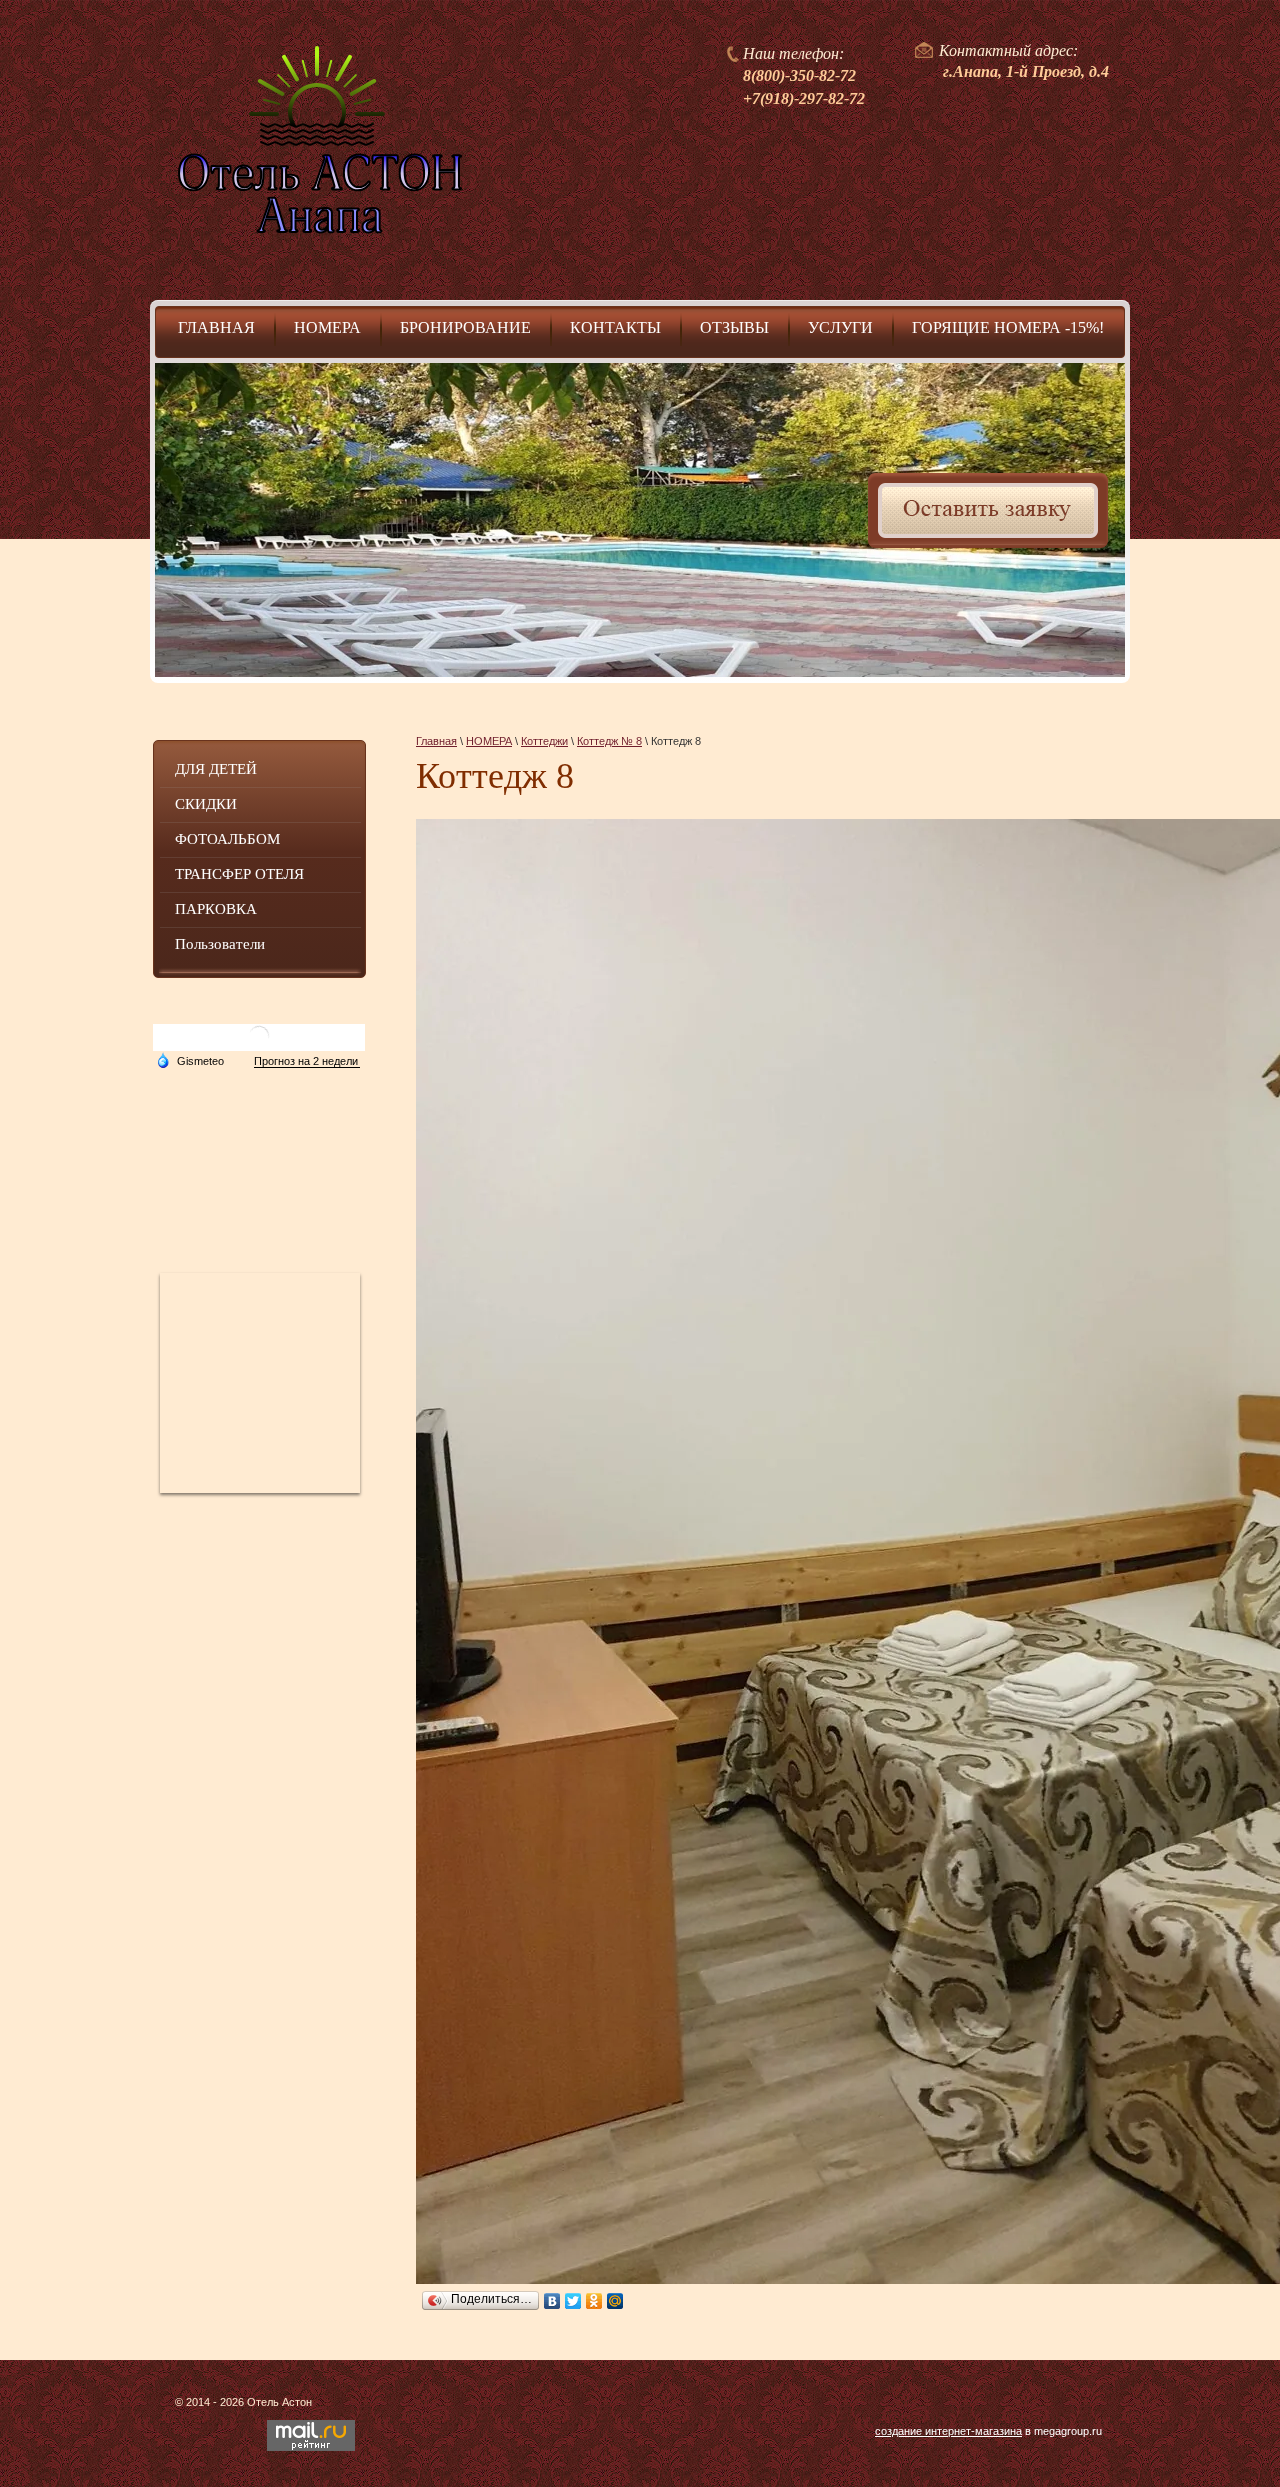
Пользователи (220, 944)
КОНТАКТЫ (615, 327)
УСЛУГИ (840, 327)
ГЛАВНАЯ (216, 327)
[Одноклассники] (594, 2301)
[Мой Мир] (615, 2301)
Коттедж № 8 (609, 741)
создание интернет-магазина (948, 2431)
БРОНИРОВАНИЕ (465, 327)
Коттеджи (544, 741)
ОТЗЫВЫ (734, 327)
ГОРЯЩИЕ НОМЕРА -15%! (1008, 327)
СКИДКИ (206, 804)
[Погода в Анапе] (259, 1043)
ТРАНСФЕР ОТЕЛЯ (239, 874)
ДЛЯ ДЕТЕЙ (216, 769)
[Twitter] (573, 2301)
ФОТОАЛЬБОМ (227, 839)
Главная (436, 741)
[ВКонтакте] (552, 2301)
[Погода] (190, 1060)
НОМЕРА (327, 327)
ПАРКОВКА (216, 909)
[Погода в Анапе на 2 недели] (307, 1061)
